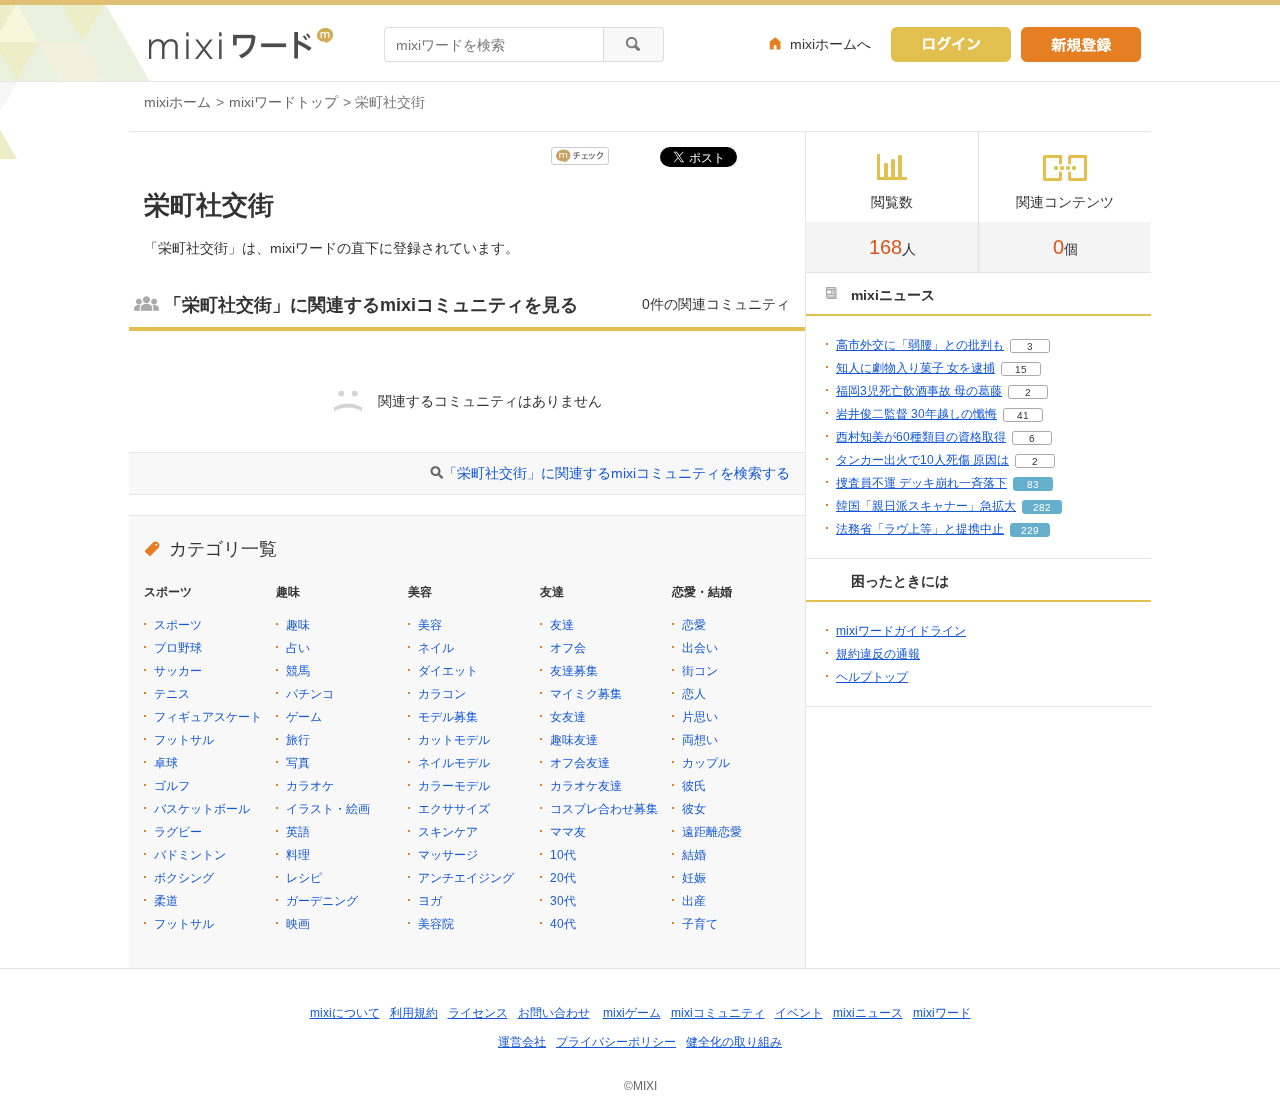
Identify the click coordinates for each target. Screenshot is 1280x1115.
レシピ (304, 878)
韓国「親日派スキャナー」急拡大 (926, 506)
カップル (706, 763)
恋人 (694, 694)
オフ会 (568, 648)
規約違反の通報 (878, 654)
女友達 (568, 717)
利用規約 (414, 1013)
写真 (298, 763)
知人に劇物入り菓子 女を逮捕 (915, 368)
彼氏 (694, 786)
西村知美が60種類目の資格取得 (921, 437)
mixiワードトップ (283, 102)
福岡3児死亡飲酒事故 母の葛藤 (919, 391)
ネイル (436, 648)
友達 (562, 625)
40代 (563, 924)
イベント (799, 1013)
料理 (298, 855)
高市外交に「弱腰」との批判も (920, 345)
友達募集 (574, 671)
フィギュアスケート (208, 717)
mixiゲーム (632, 1013)
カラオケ (310, 786)
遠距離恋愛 (712, 832)
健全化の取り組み (734, 1042)
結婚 (694, 855)
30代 (563, 901)
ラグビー (178, 832)
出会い (700, 648)
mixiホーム (177, 102)
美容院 (436, 924)
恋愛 (694, 625)
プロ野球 (178, 648)
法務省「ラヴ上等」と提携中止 (920, 529)
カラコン (442, 694)
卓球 (166, 763)
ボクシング (184, 878)
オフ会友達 (580, 763)
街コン (700, 671)
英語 (298, 832)
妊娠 (694, 878)
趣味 (298, 625)
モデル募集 (448, 717)
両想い (700, 740)
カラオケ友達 (586, 786)
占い (298, 648)
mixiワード (942, 1013)
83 (1033, 484)
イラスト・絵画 (328, 809)
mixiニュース (868, 1013)
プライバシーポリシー (616, 1042)
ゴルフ (172, 786)
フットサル (184, 740)
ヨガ (430, 901)
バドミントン (190, 855)
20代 (563, 878)
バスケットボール (202, 809)
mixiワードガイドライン (901, 631)
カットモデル (454, 740)
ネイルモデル (454, 763)
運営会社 (522, 1042)
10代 (563, 855)
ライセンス (478, 1013)
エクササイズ (454, 809)
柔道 (166, 901)
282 (1042, 507)
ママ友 (568, 832)
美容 (430, 625)
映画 (298, 924)
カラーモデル (454, 786)
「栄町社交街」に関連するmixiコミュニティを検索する (616, 473)
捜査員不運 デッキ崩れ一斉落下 (921, 483)
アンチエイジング (466, 878)
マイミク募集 (586, 694)
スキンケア (448, 832)
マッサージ (448, 855)
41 (1023, 415)
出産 (694, 901)
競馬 (298, 671)
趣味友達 (574, 740)
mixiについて (345, 1013)
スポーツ (178, 625)
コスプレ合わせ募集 (604, 809)
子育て (700, 924)
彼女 (694, 809)
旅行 (298, 740)
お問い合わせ (554, 1013)
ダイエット (448, 671)
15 (1021, 369)
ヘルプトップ (872, 677)
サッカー (178, 671)
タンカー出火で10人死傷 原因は (922, 460)
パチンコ (310, 694)
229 (1030, 530)
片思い (700, 717)
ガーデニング (322, 901)
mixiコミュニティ (718, 1013)
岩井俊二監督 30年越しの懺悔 (916, 414)
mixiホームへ (830, 44)
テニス (172, 694)
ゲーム (304, 717)
